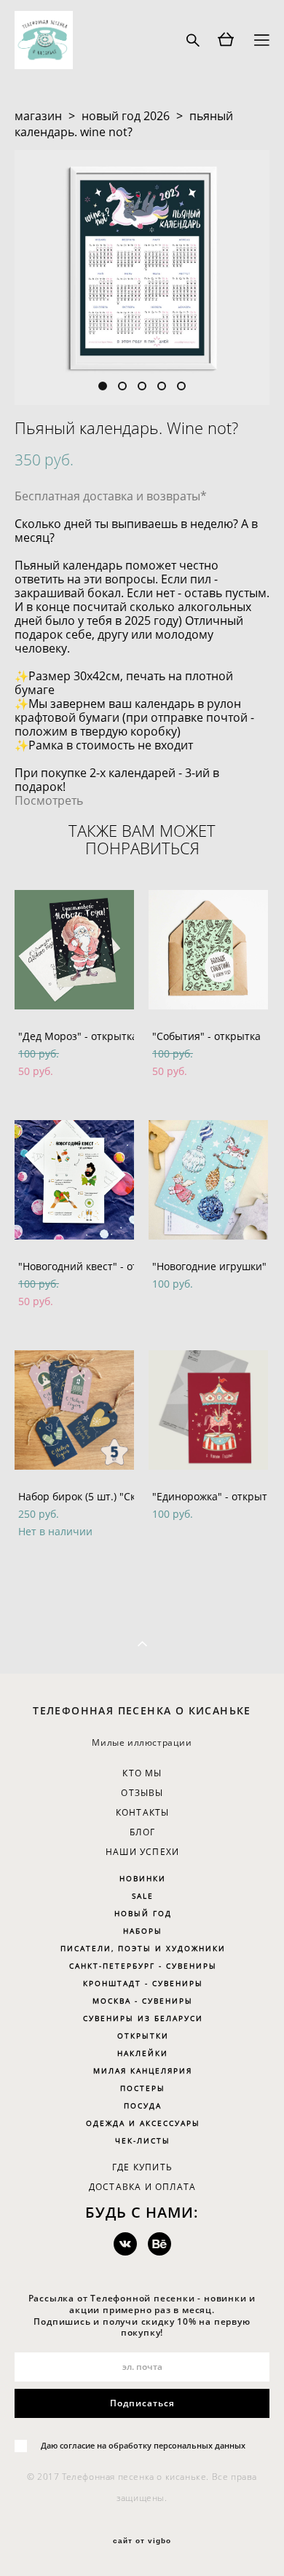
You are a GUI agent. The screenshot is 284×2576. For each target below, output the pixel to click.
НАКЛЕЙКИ (143, 2053)
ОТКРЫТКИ (143, 2036)
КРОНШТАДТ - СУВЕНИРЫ (143, 1983)
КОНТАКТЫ (143, 1812)
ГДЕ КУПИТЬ (142, 2167)
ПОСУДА (143, 2106)
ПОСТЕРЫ (143, 2088)
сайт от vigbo (142, 2541)
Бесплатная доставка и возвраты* (111, 496)
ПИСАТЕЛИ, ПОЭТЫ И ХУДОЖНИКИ (143, 1948)
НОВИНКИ (143, 1878)
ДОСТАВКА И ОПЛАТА (142, 2187)
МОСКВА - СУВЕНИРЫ (143, 2001)
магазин (38, 116)
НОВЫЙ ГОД (143, 1913)
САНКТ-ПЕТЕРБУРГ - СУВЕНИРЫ (143, 1966)
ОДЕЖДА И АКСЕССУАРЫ (143, 2123)
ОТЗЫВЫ (142, 1793)
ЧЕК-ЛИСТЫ (143, 2140)
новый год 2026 (126, 116)
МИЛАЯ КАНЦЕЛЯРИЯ (143, 2071)
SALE (143, 1896)
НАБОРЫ (143, 1931)
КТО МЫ (142, 1773)
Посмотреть (49, 800)
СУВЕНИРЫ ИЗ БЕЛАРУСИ (143, 2018)
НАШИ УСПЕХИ (142, 1852)
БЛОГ (142, 1832)
